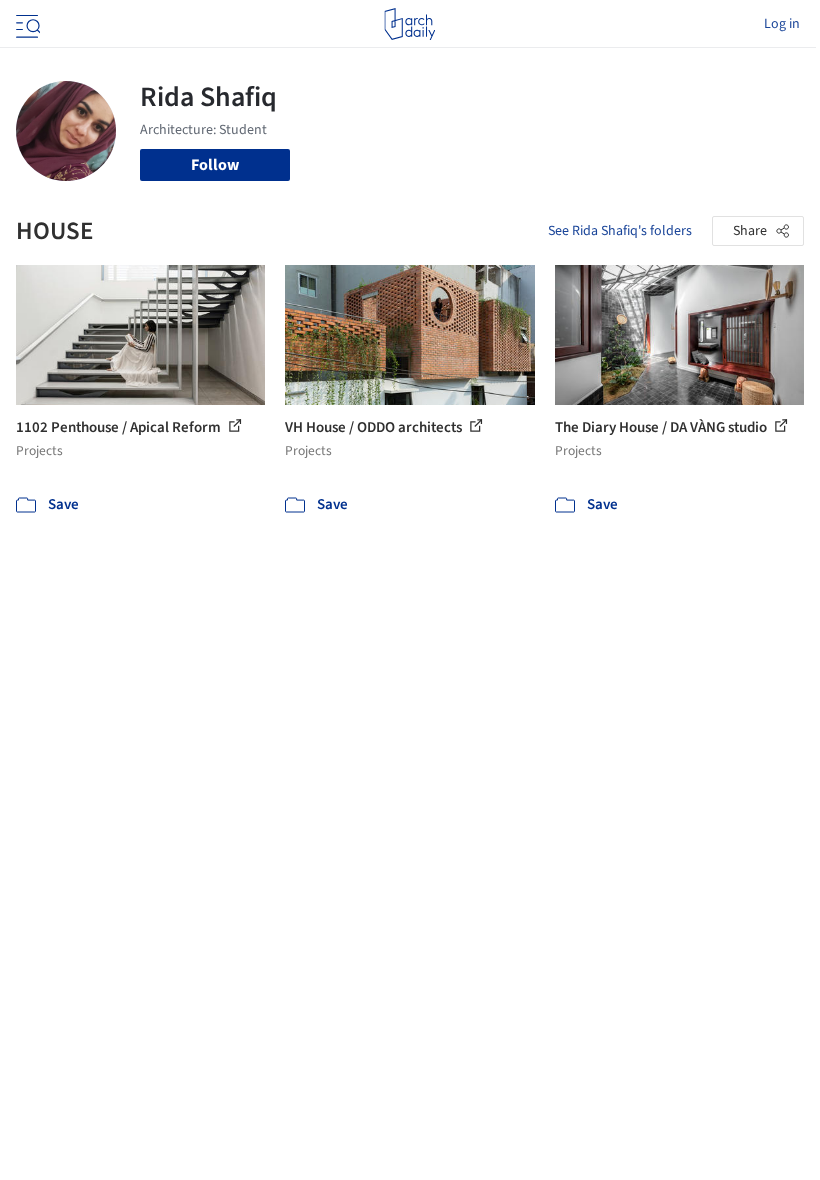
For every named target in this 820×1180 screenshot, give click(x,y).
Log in (782, 24)
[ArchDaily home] (409, 24)
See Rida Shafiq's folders (620, 231)
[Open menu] (26, 24)
